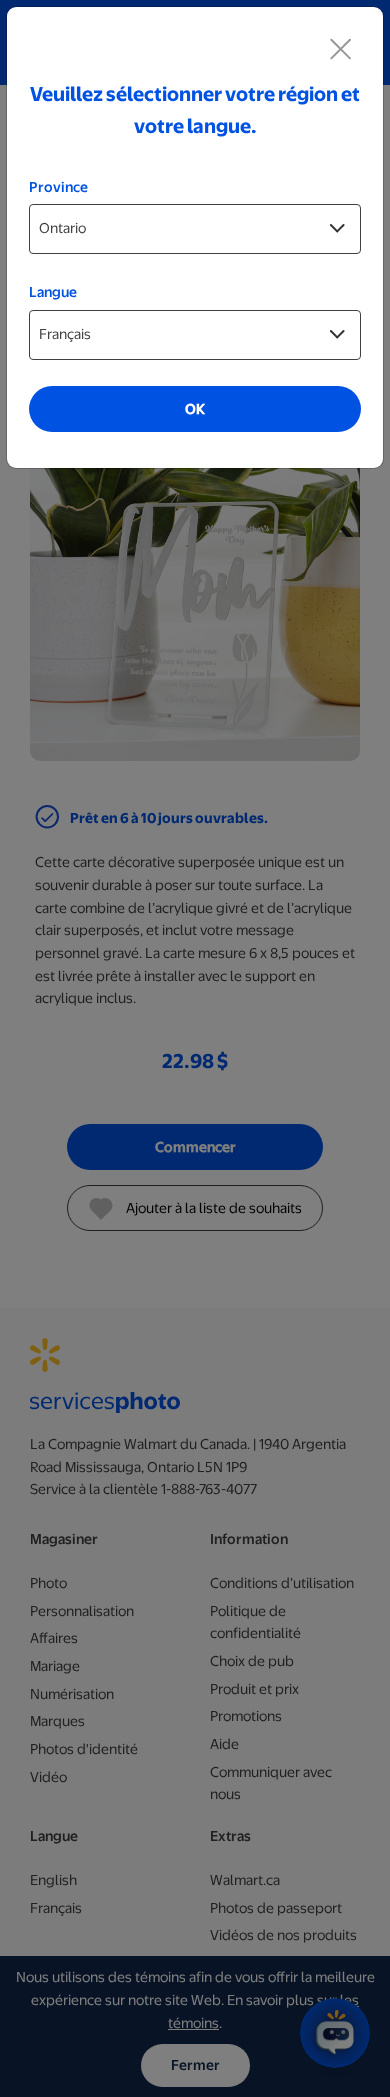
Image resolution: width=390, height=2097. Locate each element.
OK (195, 409)
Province (58, 187)
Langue (53, 292)
